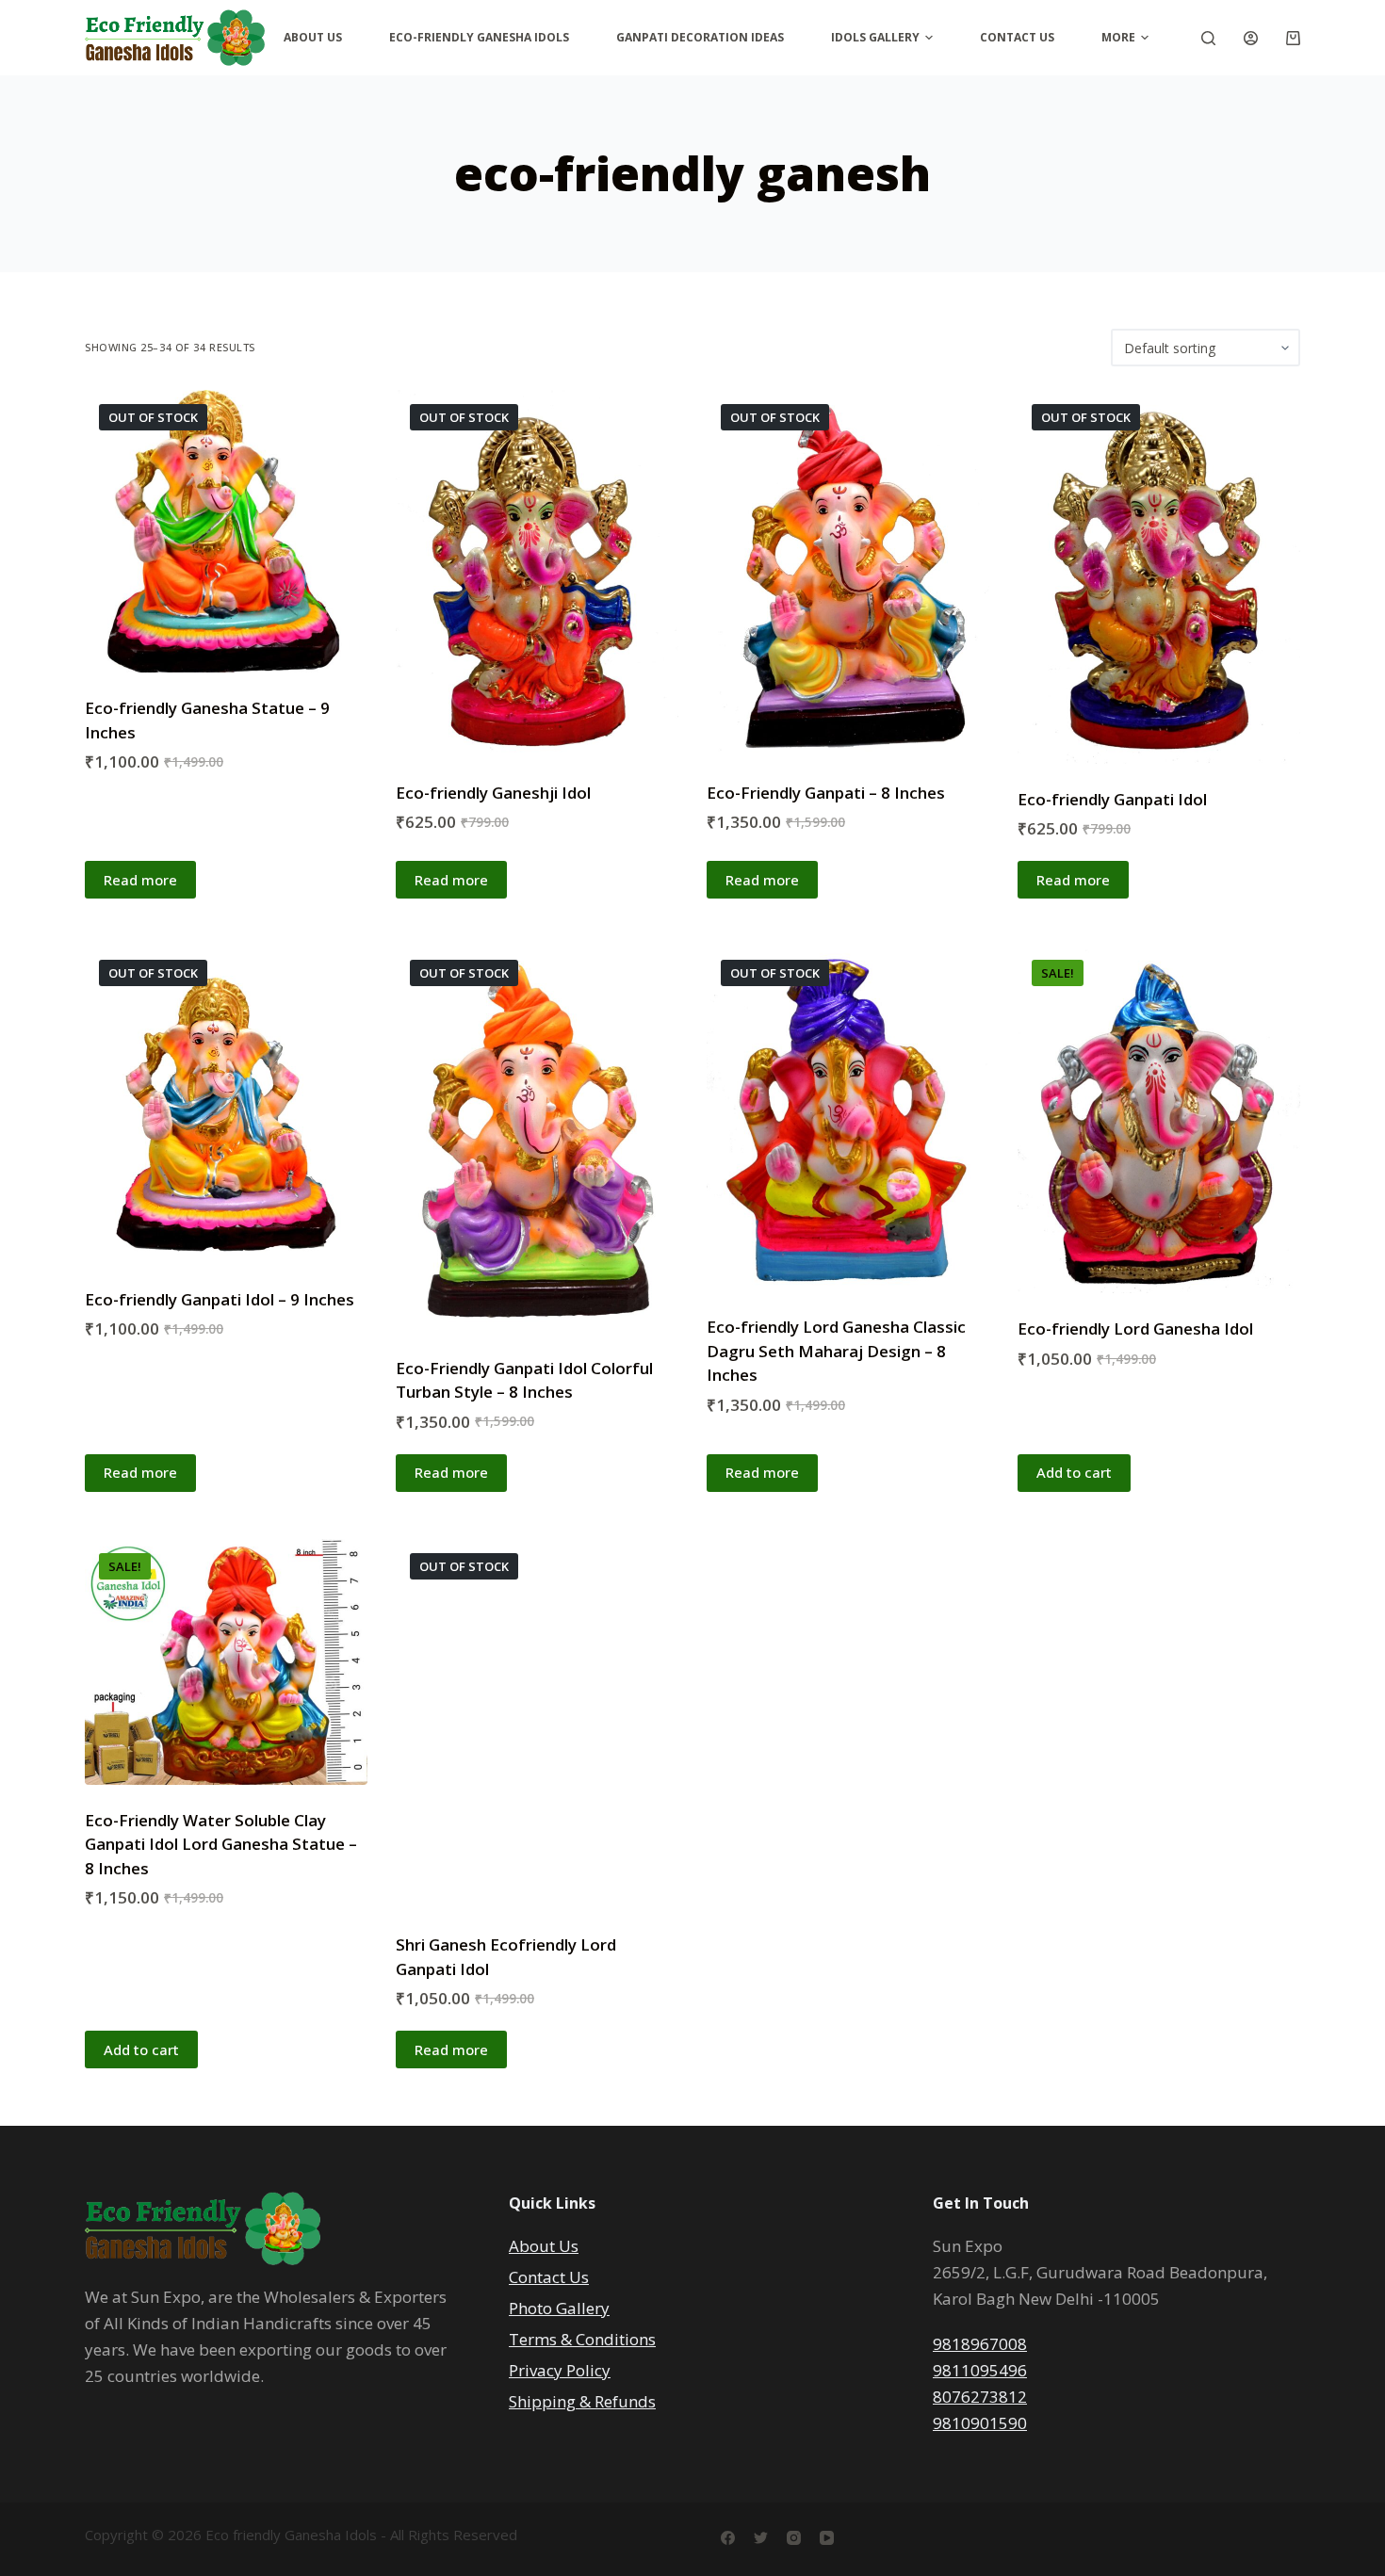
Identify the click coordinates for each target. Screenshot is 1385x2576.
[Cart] (1293, 38)
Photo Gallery (559, 2308)
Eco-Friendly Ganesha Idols (479, 37)
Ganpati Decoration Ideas (700, 37)
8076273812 (980, 2397)
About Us (313, 37)
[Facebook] (728, 2538)
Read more (140, 880)
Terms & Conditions (582, 2339)
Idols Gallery (875, 37)
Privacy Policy (560, 2370)
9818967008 (980, 2344)
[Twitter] (761, 2538)
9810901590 (980, 2423)
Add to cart (1074, 1472)
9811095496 (980, 2370)
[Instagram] (794, 2538)
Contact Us (1017, 37)
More (1118, 37)
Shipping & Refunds (582, 2401)
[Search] (1208, 38)
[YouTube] (827, 2538)
